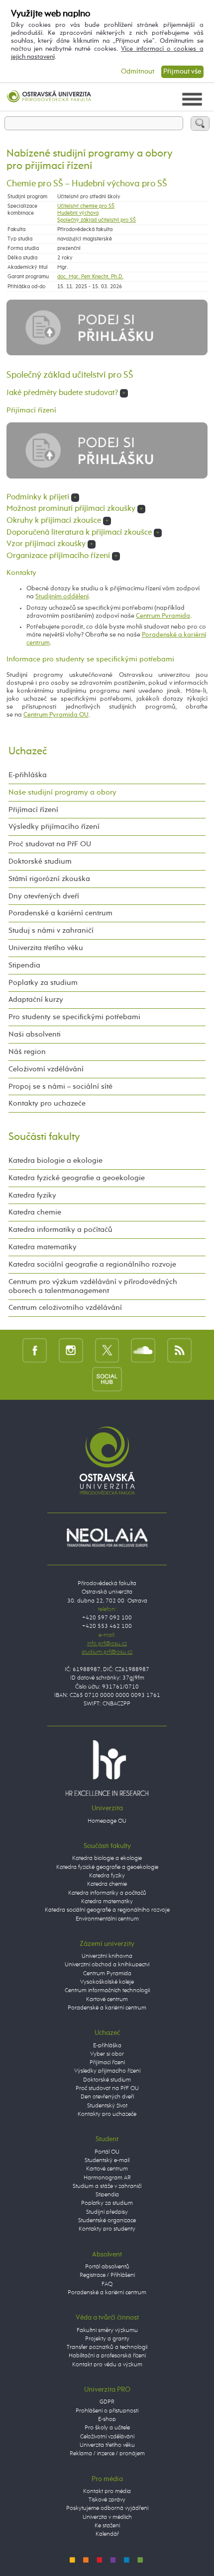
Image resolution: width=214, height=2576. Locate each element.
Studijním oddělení (62, 597)
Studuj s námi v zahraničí (51, 930)
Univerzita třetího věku (46, 948)
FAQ (107, 2284)
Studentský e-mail (107, 2161)
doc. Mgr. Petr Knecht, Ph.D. (90, 277)
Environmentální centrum (107, 1919)
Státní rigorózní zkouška (49, 879)
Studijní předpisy (107, 2212)
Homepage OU (107, 1821)
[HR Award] (107, 1768)
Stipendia (24, 965)
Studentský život (107, 2106)
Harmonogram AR (107, 2178)
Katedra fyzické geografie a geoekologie (77, 1178)
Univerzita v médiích (107, 2517)
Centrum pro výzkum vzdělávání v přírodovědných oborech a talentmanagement (93, 1286)
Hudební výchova (78, 213)
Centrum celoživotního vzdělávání (65, 1308)
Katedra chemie (35, 1212)
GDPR (107, 2402)
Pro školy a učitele (107, 2428)
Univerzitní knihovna (107, 1956)
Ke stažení (107, 2526)
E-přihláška (28, 775)
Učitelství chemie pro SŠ (86, 206)
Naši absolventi (35, 1034)
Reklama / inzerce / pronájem (107, 2454)
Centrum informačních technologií (107, 1991)
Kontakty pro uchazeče (47, 1103)
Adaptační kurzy (36, 1000)
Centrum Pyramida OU (56, 715)
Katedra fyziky (32, 1195)
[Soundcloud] (143, 1350)
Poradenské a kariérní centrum (60, 913)
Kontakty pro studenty (107, 2229)
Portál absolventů (107, 2267)
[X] (107, 1350)
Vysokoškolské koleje (107, 1982)
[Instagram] (71, 1350)
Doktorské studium (40, 861)
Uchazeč (28, 751)
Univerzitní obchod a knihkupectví (107, 1965)
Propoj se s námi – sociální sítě (60, 1087)
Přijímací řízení (33, 810)
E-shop (107, 2419)
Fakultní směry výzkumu (107, 2331)
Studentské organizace (107, 2221)
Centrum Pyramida (163, 616)
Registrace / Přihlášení (107, 2275)
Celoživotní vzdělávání (46, 1069)
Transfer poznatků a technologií (107, 2347)
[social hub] (107, 1379)
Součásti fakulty (44, 1137)
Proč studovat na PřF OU (50, 844)
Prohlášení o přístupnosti (107, 2411)
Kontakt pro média (107, 2492)
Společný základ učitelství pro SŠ (97, 220)
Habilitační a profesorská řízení (107, 2356)
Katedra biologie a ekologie (55, 1161)
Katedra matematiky (43, 1247)
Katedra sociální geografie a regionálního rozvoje (92, 1264)
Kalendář (107, 2534)
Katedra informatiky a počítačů (60, 1230)
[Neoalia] (107, 1537)
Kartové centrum (107, 2000)
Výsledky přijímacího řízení (54, 827)
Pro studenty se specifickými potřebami (74, 1017)
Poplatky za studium (43, 983)
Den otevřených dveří (107, 2097)
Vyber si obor (107, 2054)
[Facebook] (35, 1350)
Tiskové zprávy (107, 2500)
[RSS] (179, 1350)
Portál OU (107, 2152)
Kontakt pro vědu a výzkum (107, 2365)
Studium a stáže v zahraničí (107, 2186)
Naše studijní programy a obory (62, 792)
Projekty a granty (107, 2339)
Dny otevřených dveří (44, 896)
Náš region (27, 1052)
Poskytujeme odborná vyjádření (107, 2508)
